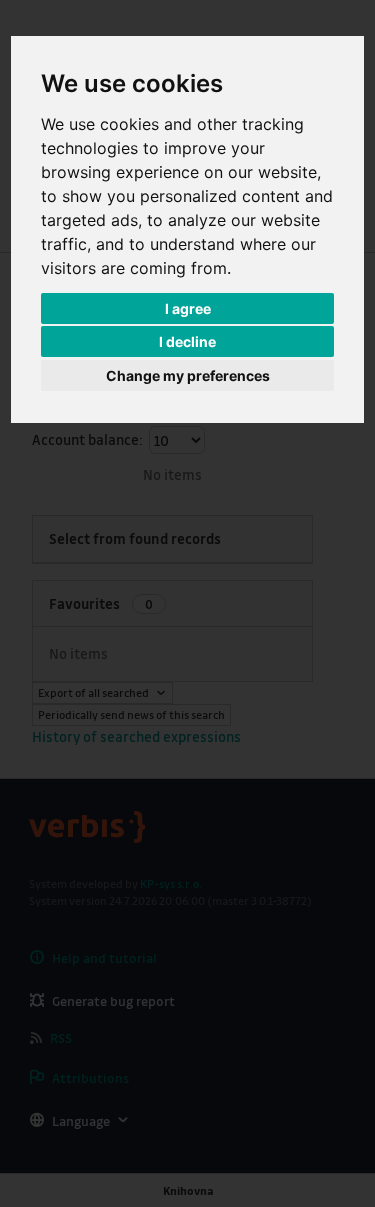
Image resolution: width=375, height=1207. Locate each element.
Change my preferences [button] (188, 375)
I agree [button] (188, 308)
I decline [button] (187, 341)
